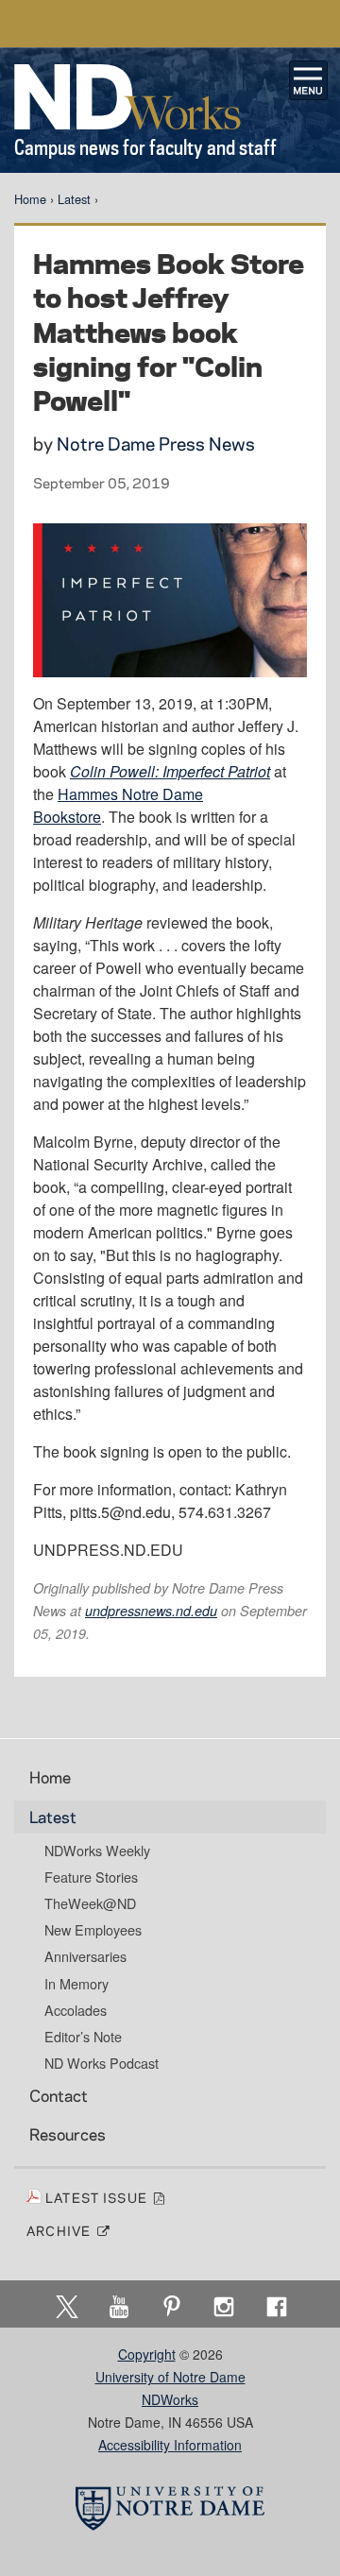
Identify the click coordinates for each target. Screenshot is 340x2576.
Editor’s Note (83, 2037)
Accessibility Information (170, 2445)
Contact (59, 2095)
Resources (68, 2134)
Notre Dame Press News (156, 444)
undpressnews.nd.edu (151, 1611)
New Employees (93, 1930)
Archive (61, 2230)
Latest (74, 199)
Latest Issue (99, 2197)
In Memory (76, 1984)
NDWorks (170, 2399)
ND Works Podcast (102, 2063)
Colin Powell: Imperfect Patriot (170, 771)
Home (30, 199)
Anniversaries (85, 1956)
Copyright (147, 2354)
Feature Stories (91, 1877)
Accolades (76, 2010)
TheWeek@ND (90, 1903)
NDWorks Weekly (97, 1851)
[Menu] (309, 80)
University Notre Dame (170, 24)
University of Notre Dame (170, 2377)
